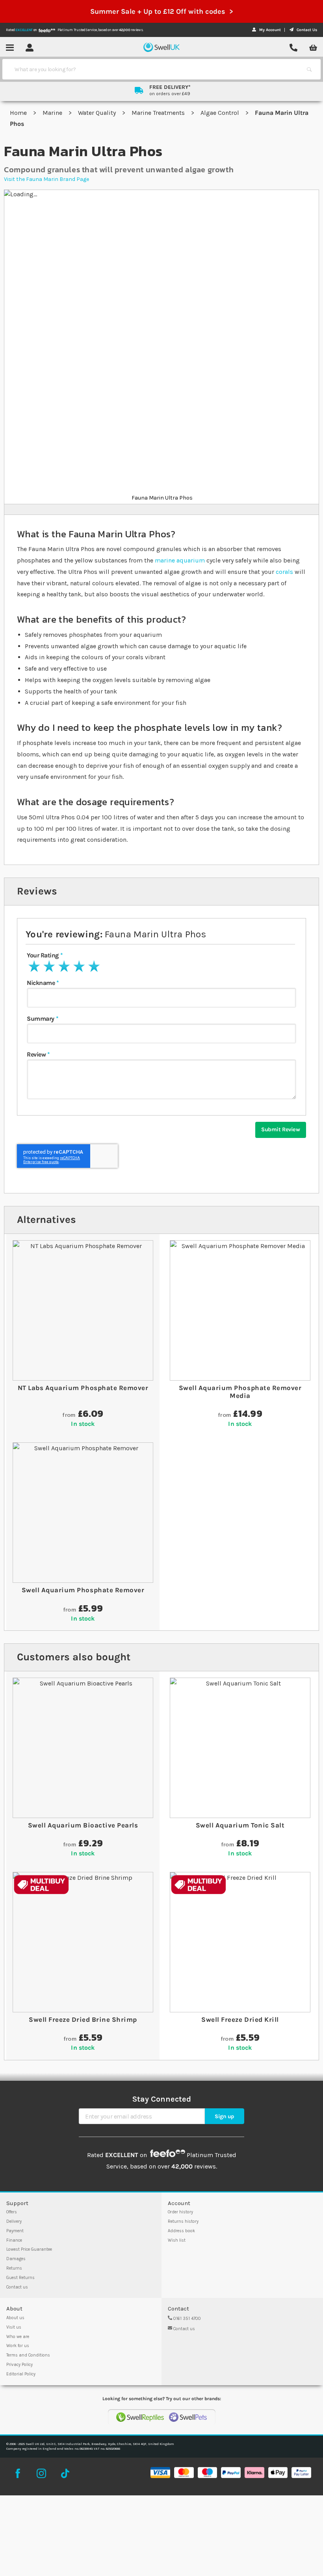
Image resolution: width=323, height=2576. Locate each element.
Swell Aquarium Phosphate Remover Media (240, 1392)
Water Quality (98, 113)
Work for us (18, 2346)
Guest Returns (20, 2278)
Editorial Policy (21, 2374)
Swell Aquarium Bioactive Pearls (83, 1825)
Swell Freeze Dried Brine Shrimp (83, 2019)
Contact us (17, 2287)
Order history (180, 2212)
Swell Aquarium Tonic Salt (240, 1825)
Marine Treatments (159, 113)
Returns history (183, 2221)
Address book (181, 2231)
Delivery (14, 2221)
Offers (12, 2212)
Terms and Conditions (28, 2355)
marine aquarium (180, 560)
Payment (15, 2231)
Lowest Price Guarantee (29, 2249)
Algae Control (221, 113)
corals (284, 572)
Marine (53, 113)
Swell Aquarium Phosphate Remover (83, 1590)
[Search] (309, 69)
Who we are (18, 2337)
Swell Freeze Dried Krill (240, 2019)
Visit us (14, 2327)
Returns (14, 2268)
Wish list (177, 2240)
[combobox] (154, 69)
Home (19, 113)
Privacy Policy (19, 2365)
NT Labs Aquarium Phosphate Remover (83, 1388)
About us (15, 2318)
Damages (16, 2259)
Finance (14, 2240)
